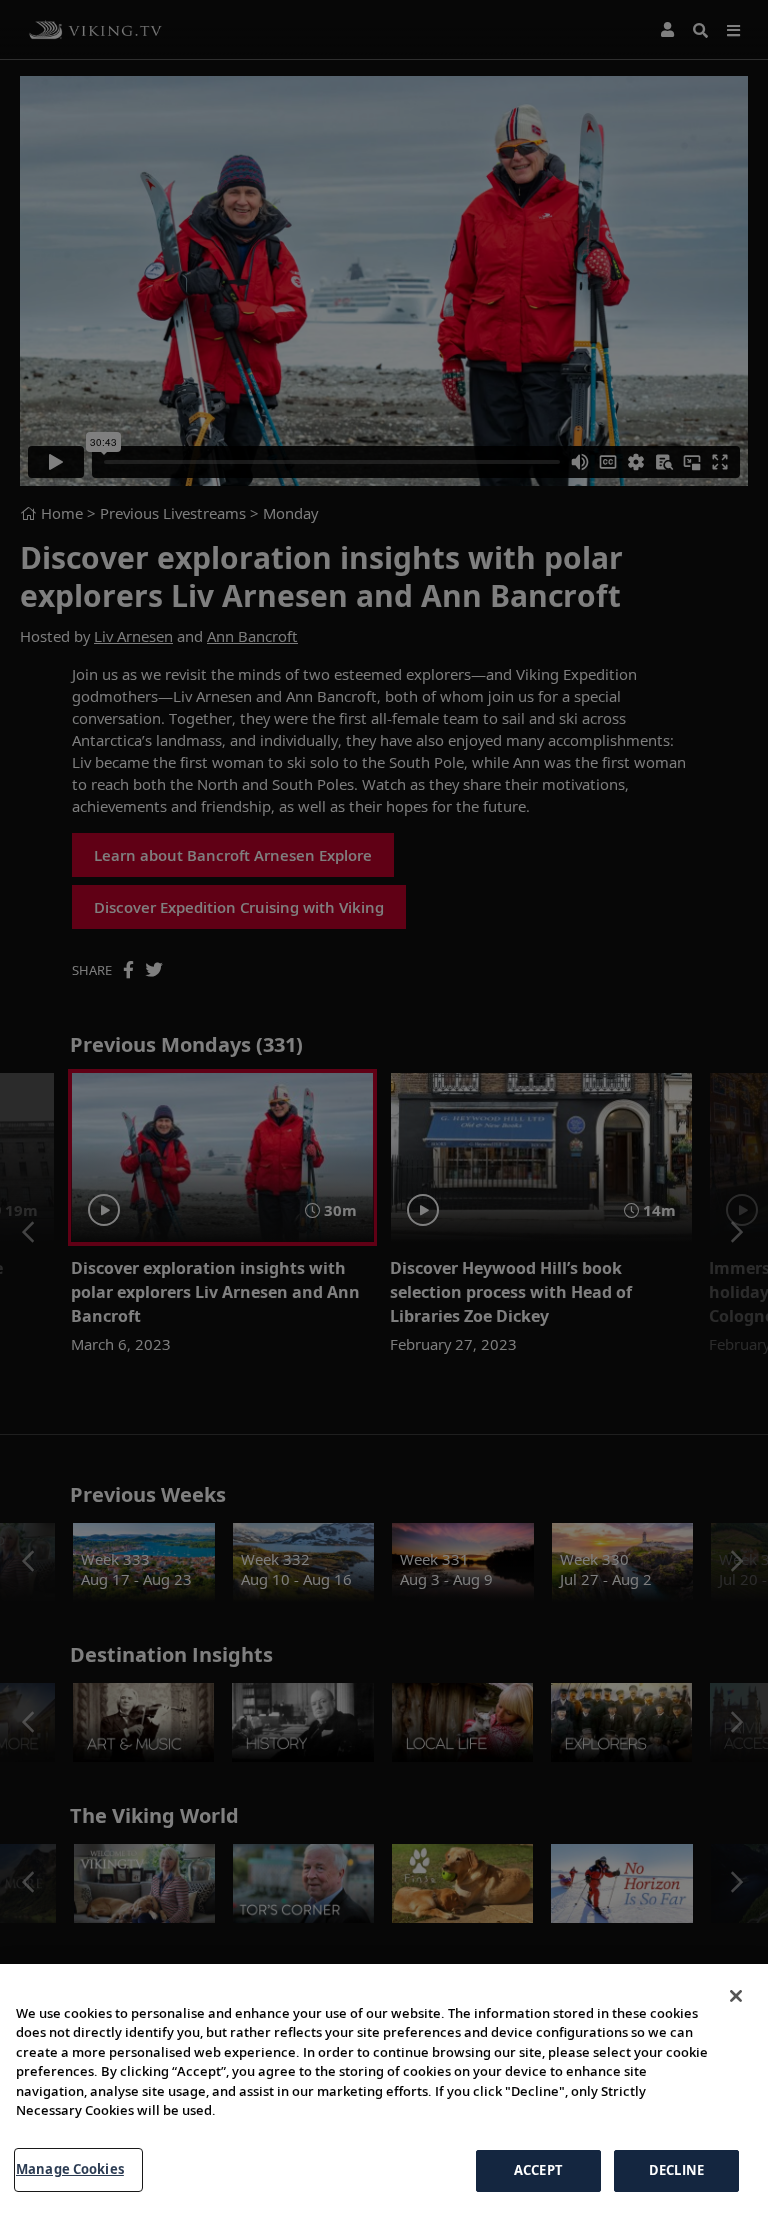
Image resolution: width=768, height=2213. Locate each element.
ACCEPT (538, 2170)
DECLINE (676, 2170)
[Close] (736, 1996)
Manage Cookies (70, 2169)
